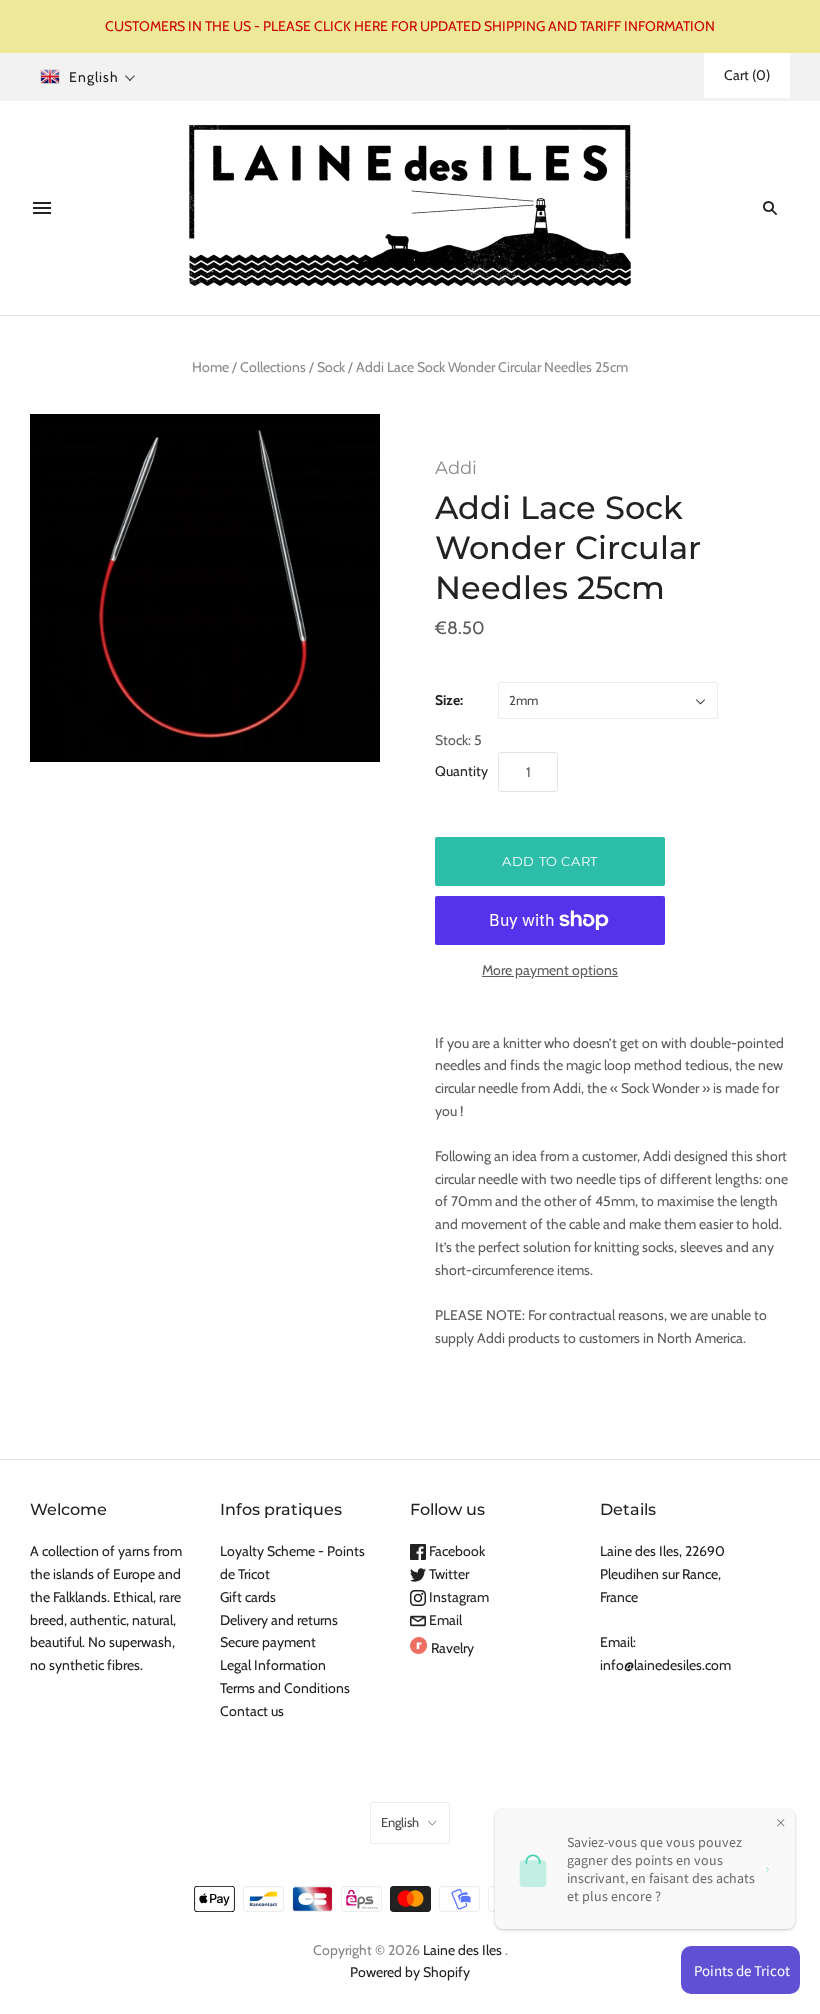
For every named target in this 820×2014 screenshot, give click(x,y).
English (400, 1822)
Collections (273, 367)
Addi (456, 468)
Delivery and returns (279, 1620)
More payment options (550, 970)
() (747, 75)
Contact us (252, 1711)
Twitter (447, 1574)
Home (210, 367)
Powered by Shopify (410, 1972)
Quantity (461, 771)
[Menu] (42, 208)
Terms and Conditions (285, 1688)
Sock (331, 367)
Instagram (457, 1597)
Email (444, 1620)
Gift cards (248, 1597)
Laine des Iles (462, 1950)
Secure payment (268, 1642)
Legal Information (273, 1665)
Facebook (455, 1551)
